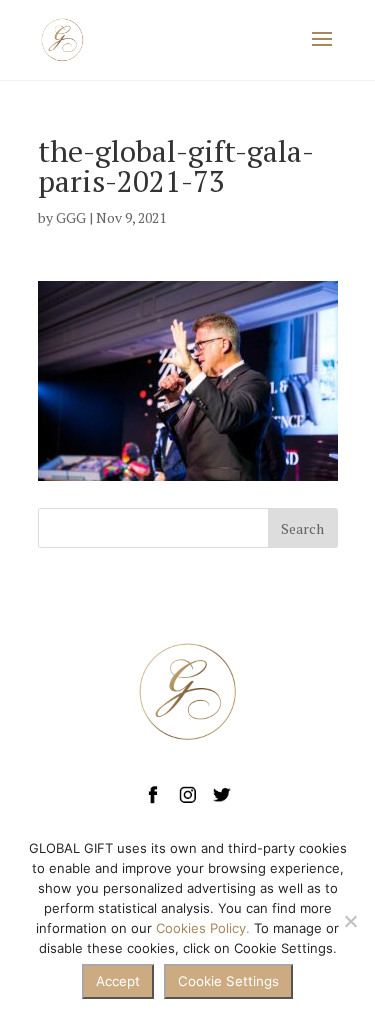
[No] (350, 921)
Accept (118, 981)
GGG (71, 217)
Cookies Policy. (203, 928)
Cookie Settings (228, 981)
